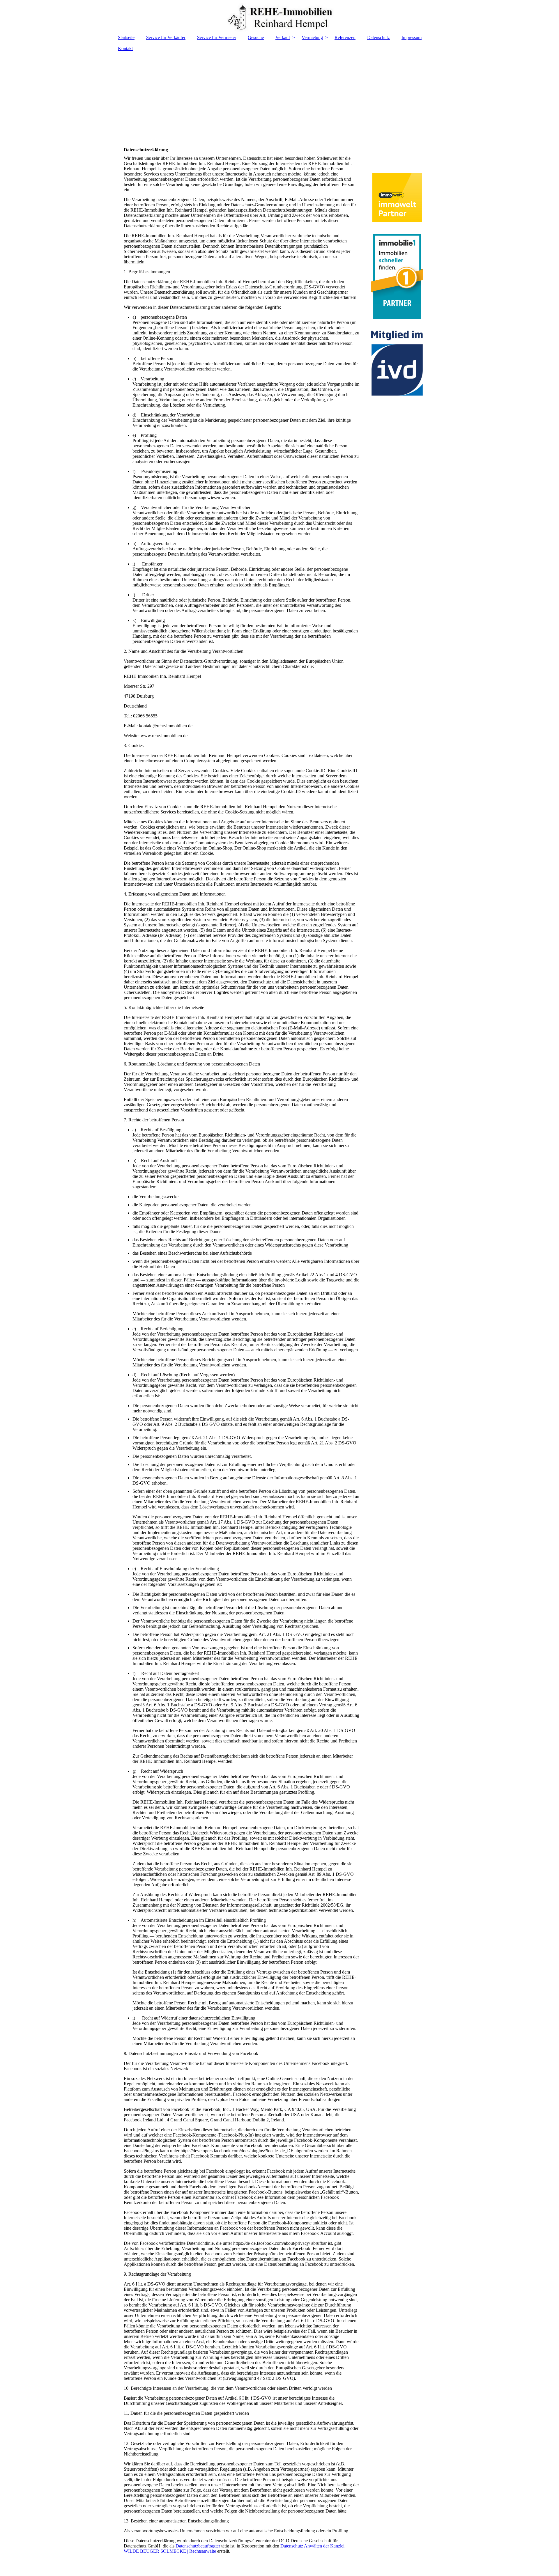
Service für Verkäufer (166, 37)
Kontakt (125, 48)
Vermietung (312, 37)
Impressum (412, 37)
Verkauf (283, 37)
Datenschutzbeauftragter (198, 2546)
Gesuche (256, 37)
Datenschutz (378, 37)
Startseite (126, 37)
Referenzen (345, 37)
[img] (279, 16)
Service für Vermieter (217, 37)
